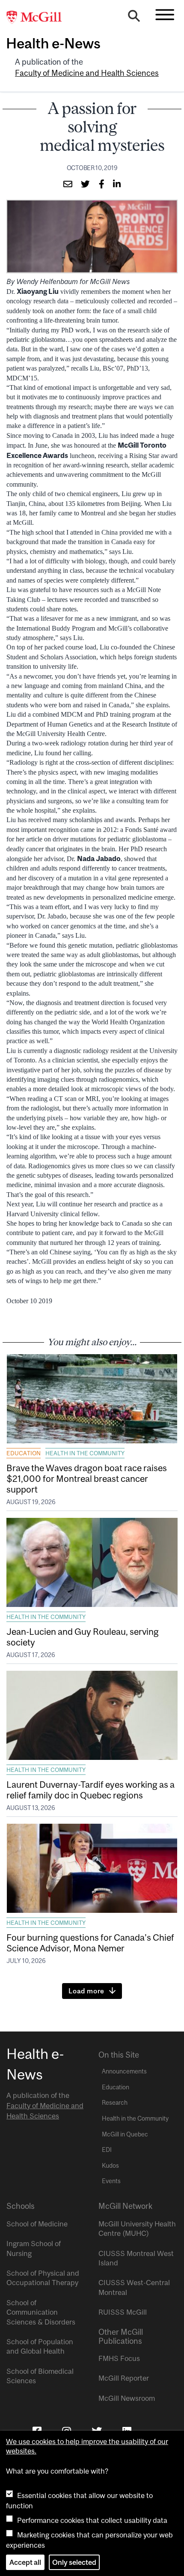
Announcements (124, 2071)
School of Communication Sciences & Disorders (41, 2312)
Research (115, 2103)
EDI (107, 2150)
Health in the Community (85, 1453)
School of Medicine (37, 2224)
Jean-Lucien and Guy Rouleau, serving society (83, 1637)
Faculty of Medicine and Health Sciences (87, 73)
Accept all (25, 2562)
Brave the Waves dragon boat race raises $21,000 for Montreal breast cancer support (87, 1478)
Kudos (110, 2166)
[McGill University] (39, 18)
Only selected (74, 2562)
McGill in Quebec (125, 2134)
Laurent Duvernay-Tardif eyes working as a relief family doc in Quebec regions (91, 1790)
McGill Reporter (124, 2378)
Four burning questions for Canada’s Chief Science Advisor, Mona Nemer (90, 1943)
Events (111, 2181)
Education (24, 1453)
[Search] (134, 18)
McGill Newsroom (127, 2398)
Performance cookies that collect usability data (92, 2520)
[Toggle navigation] (165, 15)
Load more (86, 1991)
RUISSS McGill (123, 2312)
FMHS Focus (119, 2358)
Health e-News (53, 43)
